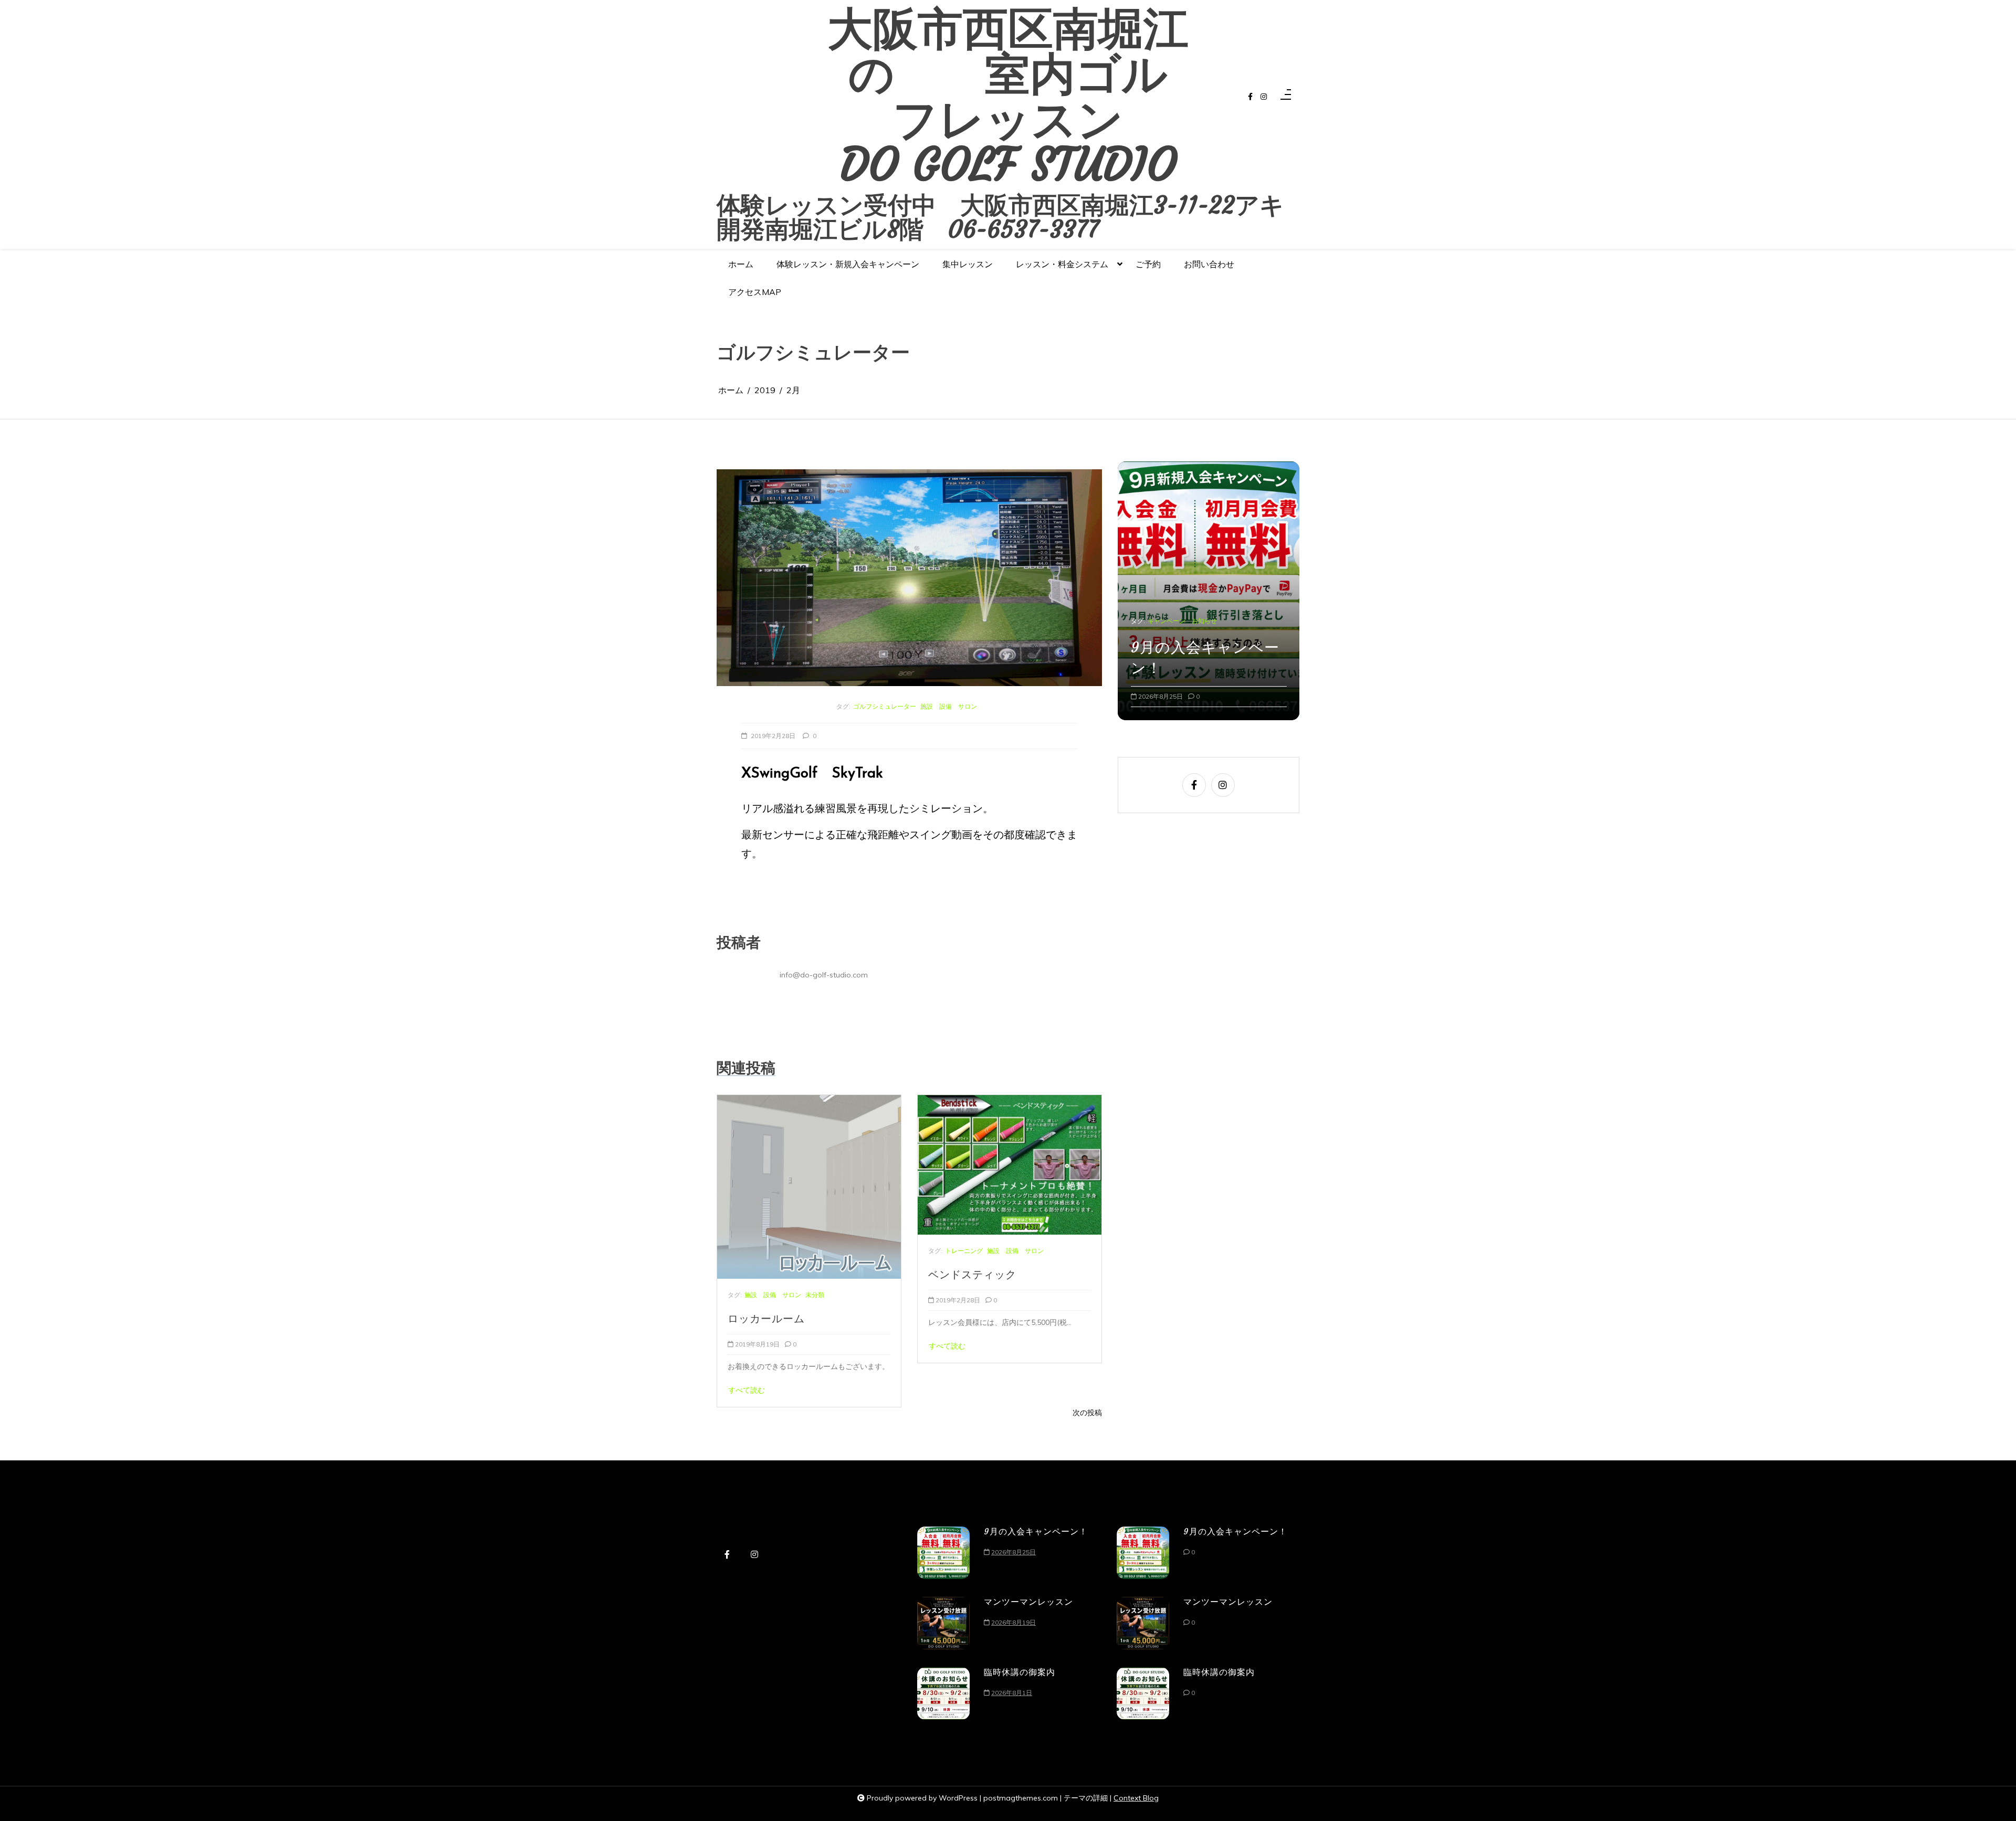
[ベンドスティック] (1010, 1165)
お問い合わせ (1209, 264)
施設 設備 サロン (949, 706)
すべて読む (747, 1390)
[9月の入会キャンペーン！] (943, 1553)
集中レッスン (968, 264)
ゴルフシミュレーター (885, 706)
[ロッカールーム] (809, 1187)
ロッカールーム (766, 1318)
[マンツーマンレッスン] (943, 1623)
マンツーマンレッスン (1222, 657)
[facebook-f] (1250, 97)
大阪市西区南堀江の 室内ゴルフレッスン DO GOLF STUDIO (1008, 97)
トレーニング (964, 1251)
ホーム (741, 264)
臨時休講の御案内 (1020, 1672)
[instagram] (1264, 97)
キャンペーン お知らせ (1203, 620)
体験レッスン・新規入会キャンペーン (848, 264)
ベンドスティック (972, 1274)
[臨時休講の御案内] (943, 1693)
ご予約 (1148, 264)
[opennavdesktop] (1286, 97)
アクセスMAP (755, 292)
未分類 (815, 1295)
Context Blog (1136, 1798)
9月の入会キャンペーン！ (1036, 1531)
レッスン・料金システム (1062, 264)
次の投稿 (1087, 1413)
